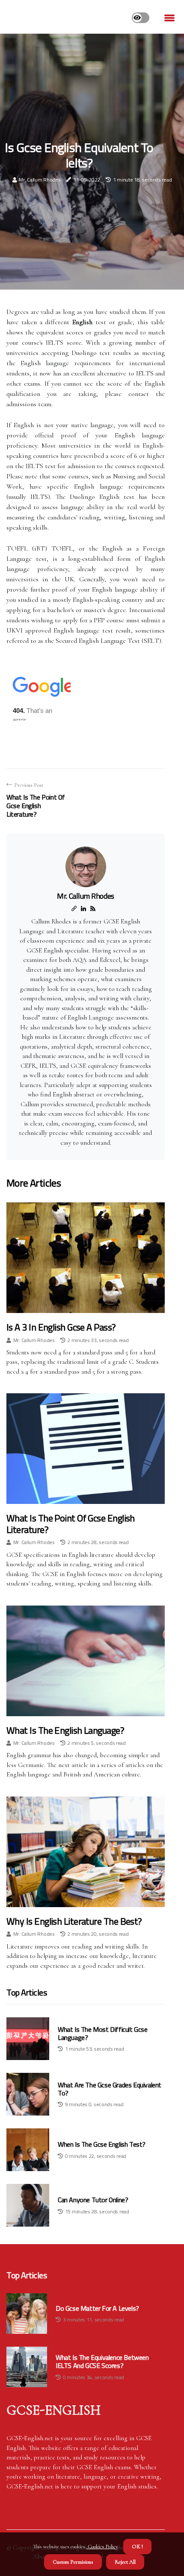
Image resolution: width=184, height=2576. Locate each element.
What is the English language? (65, 1730)
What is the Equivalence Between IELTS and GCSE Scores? (102, 2362)
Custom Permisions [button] (73, 2562)
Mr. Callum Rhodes (40, 180)
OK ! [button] (137, 2547)
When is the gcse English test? (102, 2144)
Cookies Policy (102, 2547)
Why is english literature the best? (74, 1921)
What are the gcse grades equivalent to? (110, 2089)
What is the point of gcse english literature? (71, 1524)
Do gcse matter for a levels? (97, 2308)
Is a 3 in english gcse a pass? (61, 1327)
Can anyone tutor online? (93, 2200)
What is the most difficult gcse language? (103, 2033)
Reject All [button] (125, 2562)
